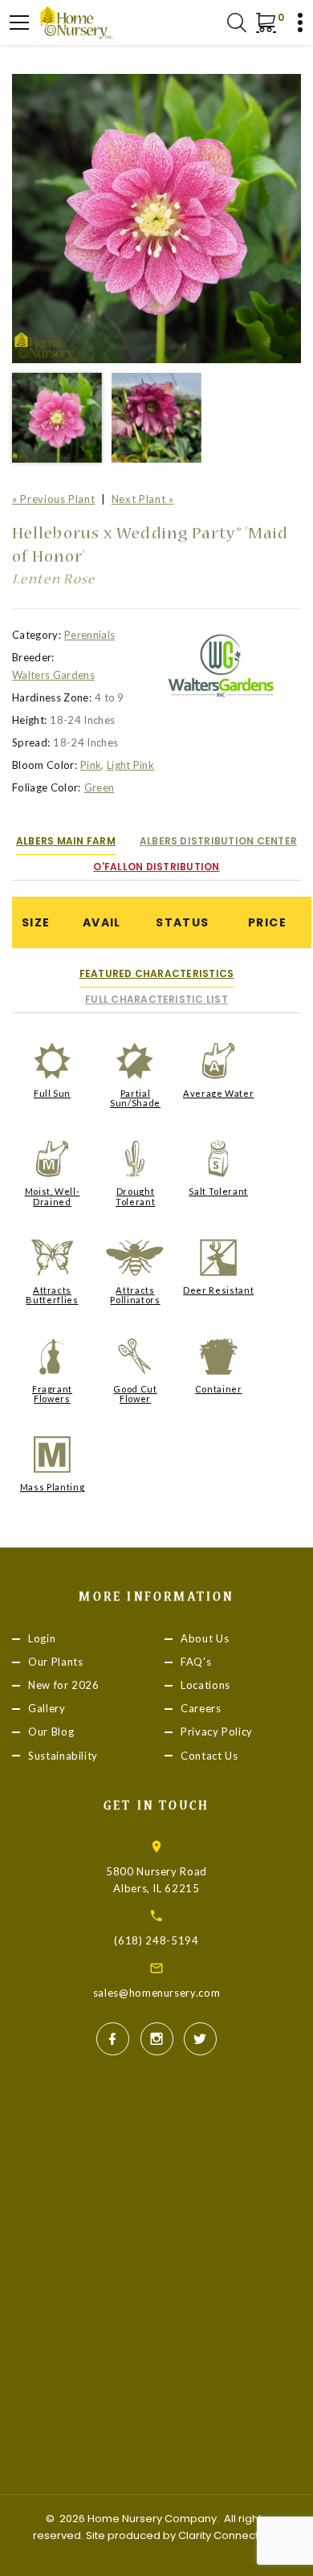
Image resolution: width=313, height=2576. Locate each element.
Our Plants (56, 1662)
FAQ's (196, 1662)
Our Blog (51, 1732)
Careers (201, 1709)
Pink (91, 765)
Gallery (47, 1709)
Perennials (89, 635)
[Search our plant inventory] (237, 22)
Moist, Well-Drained (53, 1196)
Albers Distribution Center (218, 841)
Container (219, 1389)
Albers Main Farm (66, 841)
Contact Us (209, 1756)
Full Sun (52, 1093)
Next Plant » (143, 499)
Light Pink (130, 765)
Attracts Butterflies (52, 1295)
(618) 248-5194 (156, 1940)
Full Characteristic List (156, 999)
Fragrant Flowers (52, 1394)
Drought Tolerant (135, 1196)
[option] (156, 219)
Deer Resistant (218, 1290)
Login (42, 1638)
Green (100, 787)
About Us (205, 1638)
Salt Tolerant (218, 1191)
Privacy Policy (217, 1732)
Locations (205, 1686)
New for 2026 (64, 1686)
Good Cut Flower (135, 1394)
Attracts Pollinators (135, 1295)
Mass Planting (52, 1487)
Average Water (218, 1093)
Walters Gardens (53, 675)
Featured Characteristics (157, 973)
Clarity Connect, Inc (228, 2535)
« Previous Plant (53, 499)
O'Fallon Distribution (156, 867)
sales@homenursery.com (157, 1993)
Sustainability (63, 1756)
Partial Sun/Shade (135, 1098)
